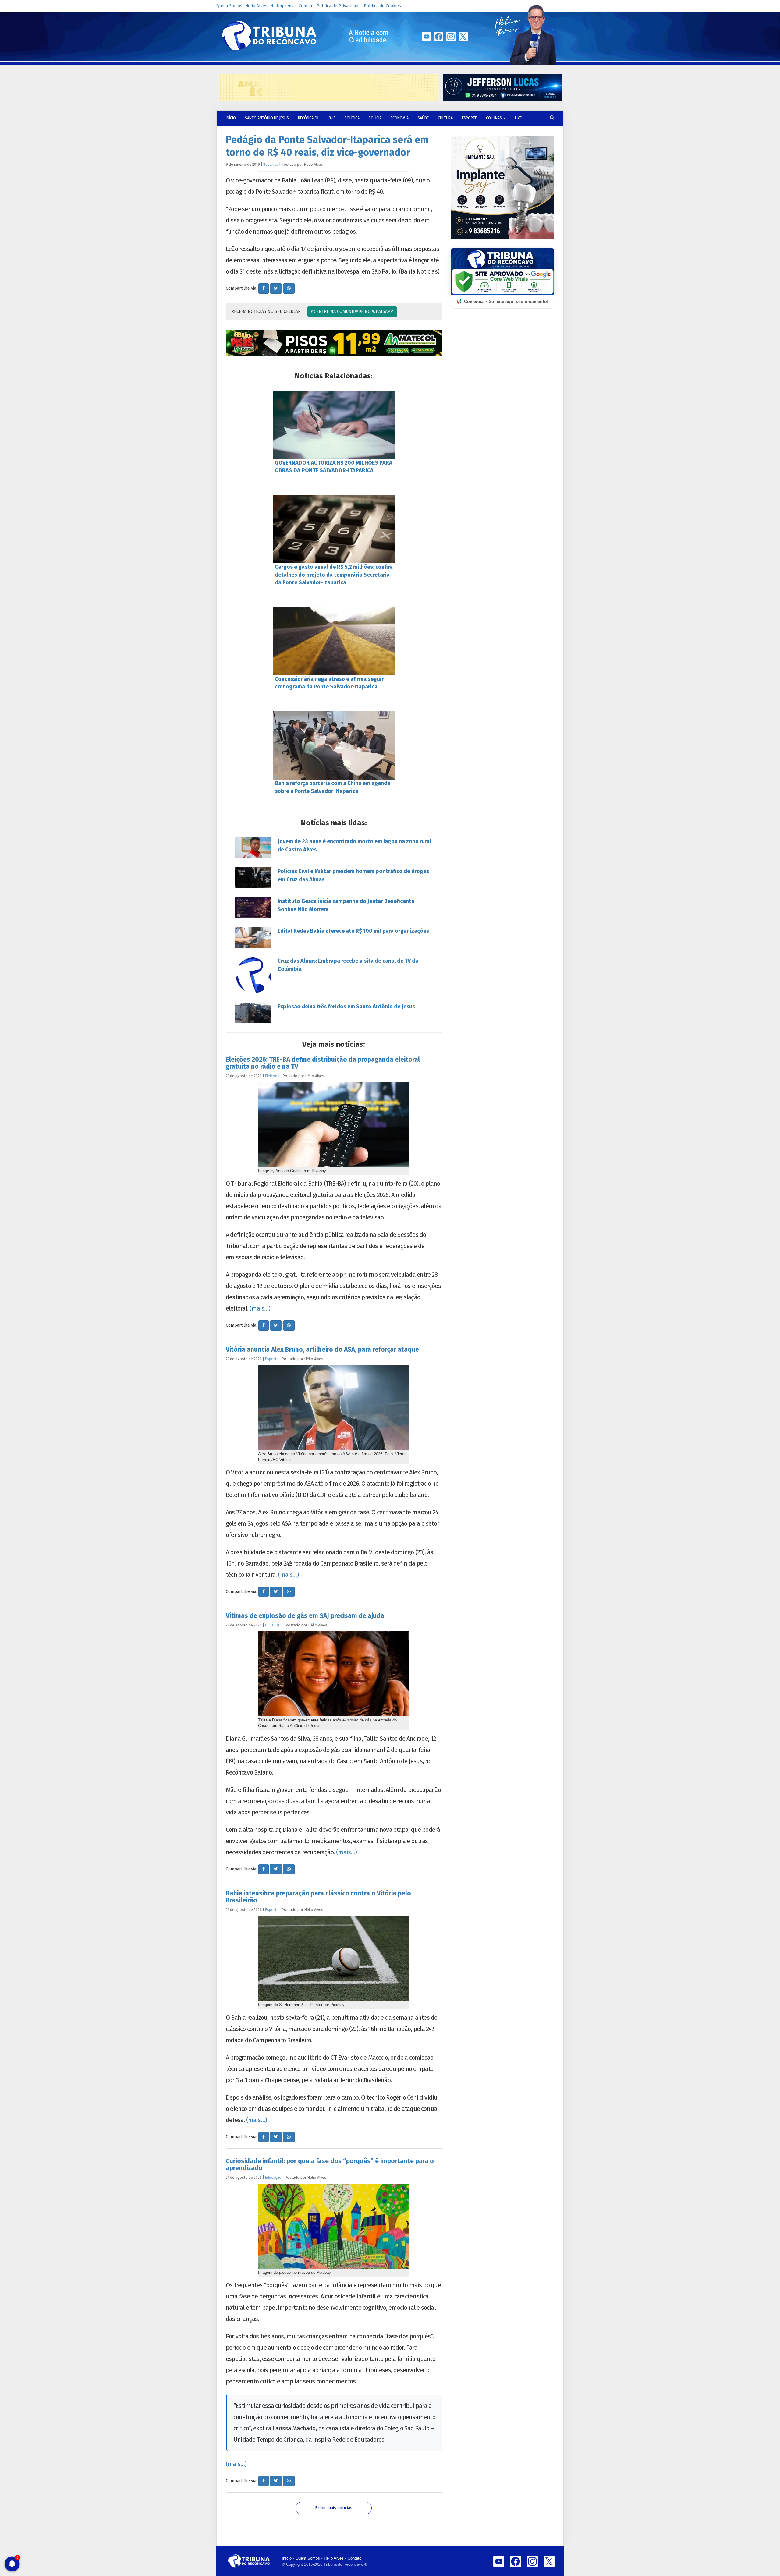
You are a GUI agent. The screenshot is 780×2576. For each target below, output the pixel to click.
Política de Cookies (382, 6)
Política (352, 118)
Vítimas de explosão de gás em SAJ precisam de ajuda (305, 1616)
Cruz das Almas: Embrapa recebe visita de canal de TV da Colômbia (348, 965)
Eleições (272, 1076)
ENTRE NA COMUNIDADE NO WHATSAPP (354, 311)
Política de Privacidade (339, 6)
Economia (400, 118)
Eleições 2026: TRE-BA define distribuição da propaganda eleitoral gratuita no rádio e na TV (323, 1063)
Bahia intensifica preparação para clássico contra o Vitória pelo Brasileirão (318, 1897)
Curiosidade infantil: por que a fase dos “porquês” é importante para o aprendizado (330, 2165)
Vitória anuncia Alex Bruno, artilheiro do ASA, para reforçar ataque (322, 1350)
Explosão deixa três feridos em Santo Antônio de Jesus (346, 1007)
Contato (306, 6)
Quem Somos (229, 6)
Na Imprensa (283, 6)
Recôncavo (308, 118)
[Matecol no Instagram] (334, 343)
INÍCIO (231, 118)
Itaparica (271, 164)
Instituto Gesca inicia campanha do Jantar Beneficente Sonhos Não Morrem (346, 905)
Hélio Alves (256, 6)
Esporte (469, 118)
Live (518, 118)
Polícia (375, 118)
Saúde (423, 118)
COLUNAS (494, 118)
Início (287, 2558)
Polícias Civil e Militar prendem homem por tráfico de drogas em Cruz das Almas (353, 875)
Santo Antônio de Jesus (267, 118)
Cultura (445, 118)
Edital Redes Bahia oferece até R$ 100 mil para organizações (353, 931)
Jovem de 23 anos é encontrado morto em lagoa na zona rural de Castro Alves (354, 846)
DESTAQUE (274, 1625)
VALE (331, 118)
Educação (273, 2177)
